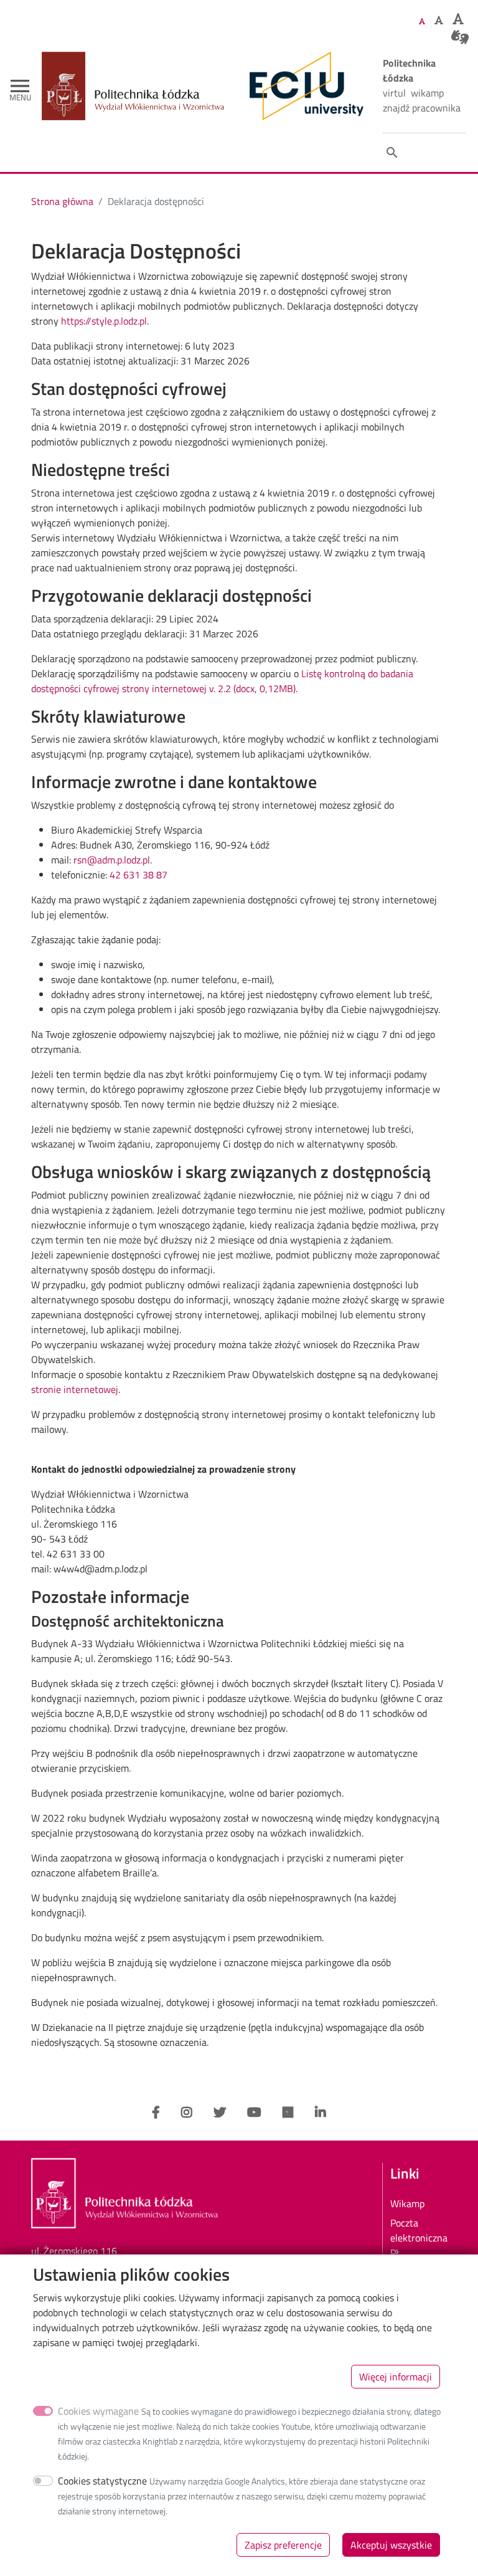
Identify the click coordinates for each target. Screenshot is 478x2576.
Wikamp (427, 93)
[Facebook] (156, 2113)
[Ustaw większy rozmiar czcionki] (439, 20)
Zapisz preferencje (283, 2545)
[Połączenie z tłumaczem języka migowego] (460, 37)
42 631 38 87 (138, 875)
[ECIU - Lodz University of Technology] (304, 86)
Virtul (394, 93)
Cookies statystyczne (102, 2481)
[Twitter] (220, 2113)
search (392, 153)
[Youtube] (254, 2113)
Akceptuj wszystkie (391, 2545)
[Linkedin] (321, 2113)
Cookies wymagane (98, 2411)
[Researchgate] (288, 2113)
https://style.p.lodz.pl (104, 321)
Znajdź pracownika (422, 108)
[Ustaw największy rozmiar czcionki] (458, 19)
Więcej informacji (396, 2377)
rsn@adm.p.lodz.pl (112, 860)
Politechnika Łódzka (409, 70)
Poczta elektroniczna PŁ (419, 2238)
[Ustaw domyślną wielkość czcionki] (422, 21)
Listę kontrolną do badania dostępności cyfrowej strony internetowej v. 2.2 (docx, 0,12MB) (222, 681)
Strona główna (62, 201)
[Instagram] (187, 2113)
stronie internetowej (75, 1389)
